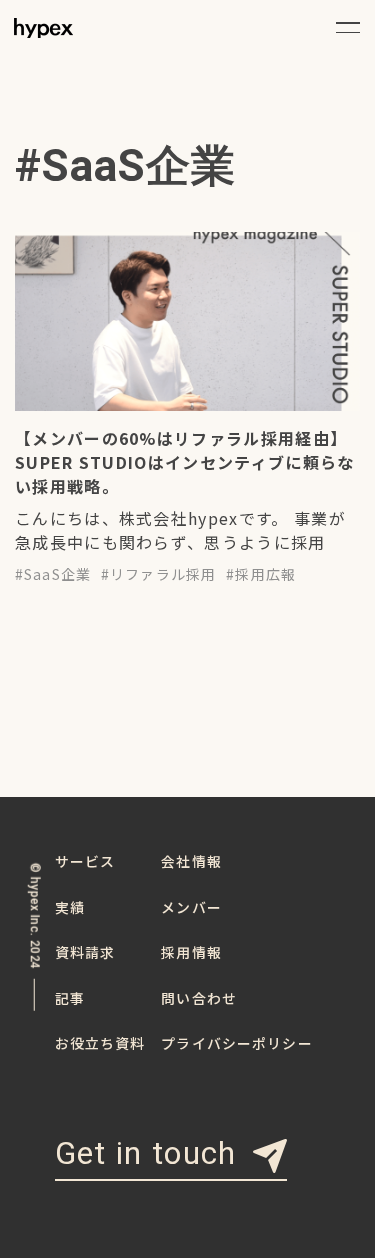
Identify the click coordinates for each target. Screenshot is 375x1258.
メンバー (191, 907)
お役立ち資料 (100, 1043)
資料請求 (85, 952)
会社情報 (191, 861)
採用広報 (265, 574)
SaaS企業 (57, 574)
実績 (70, 907)
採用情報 (191, 952)
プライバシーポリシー (236, 1043)
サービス (85, 861)
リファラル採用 (163, 574)
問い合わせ (199, 998)
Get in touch (146, 1155)
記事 (70, 998)
